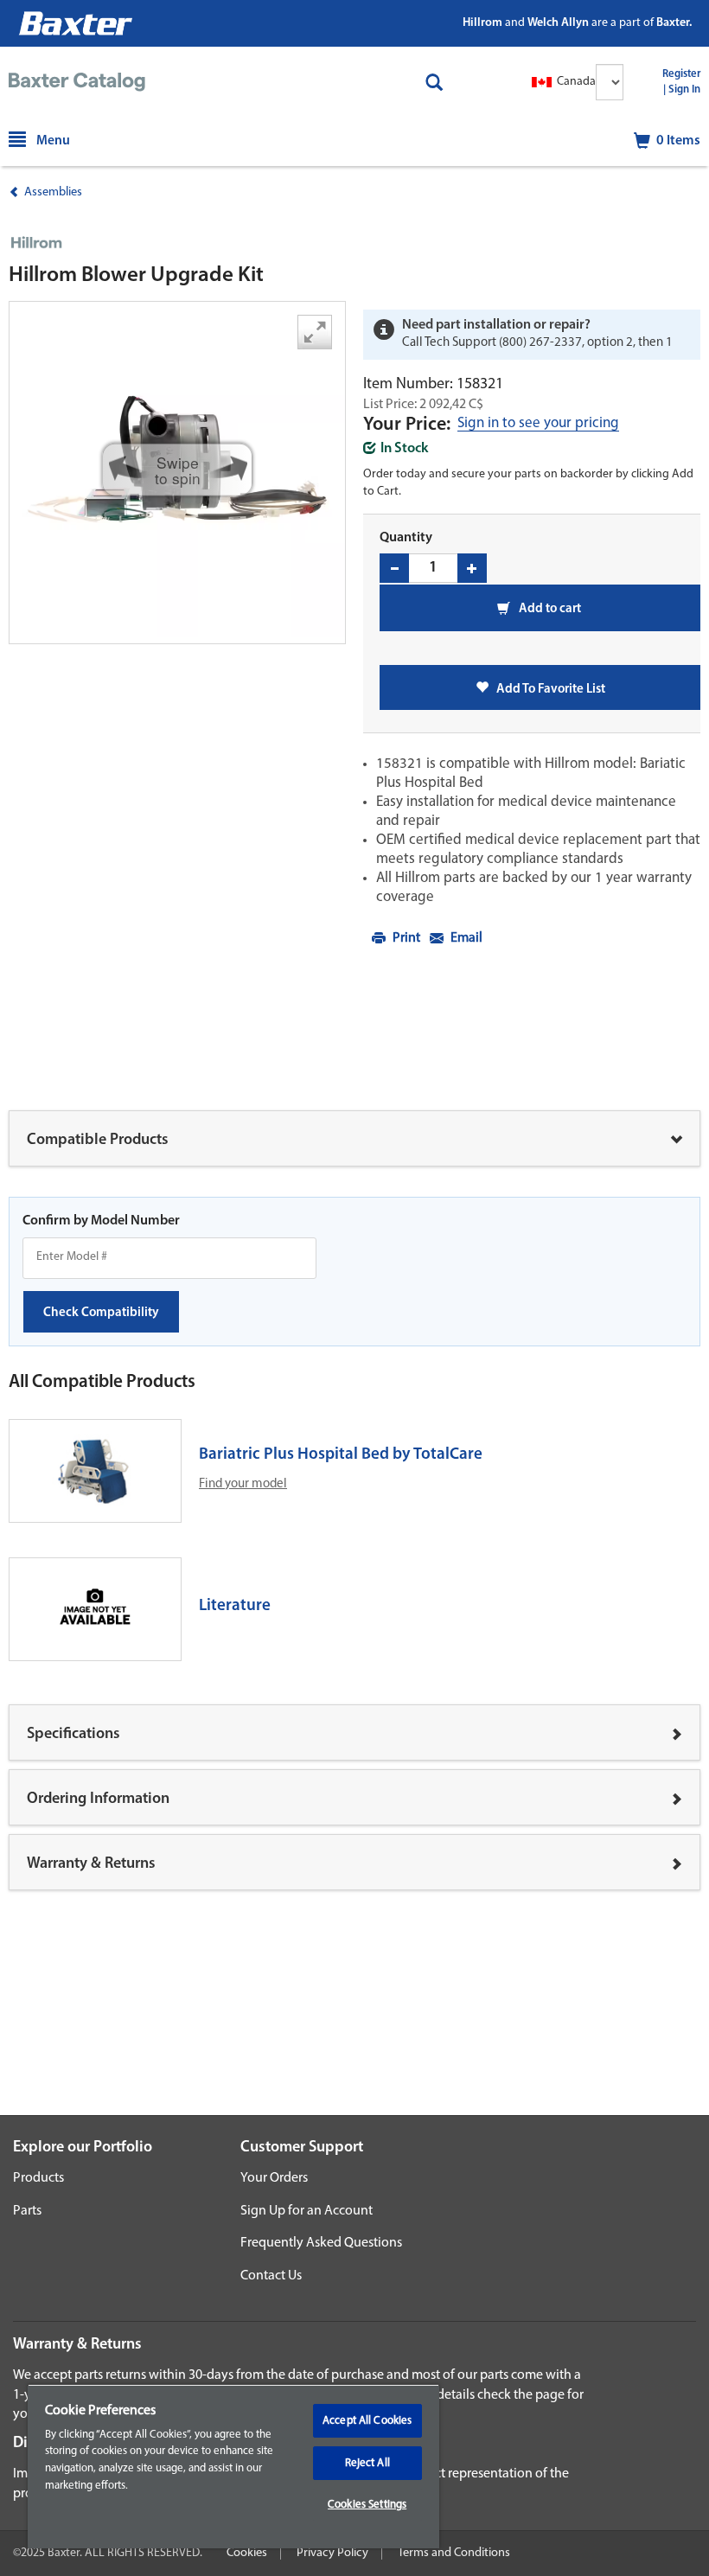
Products (38, 2178)
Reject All (367, 2463)
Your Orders (274, 2178)
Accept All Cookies (367, 2421)
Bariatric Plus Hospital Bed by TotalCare (341, 1455)
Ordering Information (98, 1799)
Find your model (243, 1484)
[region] (233, 2466)
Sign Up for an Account (307, 2211)
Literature (235, 1606)
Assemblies (53, 192)
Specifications (73, 1735)
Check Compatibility (101, 1313)
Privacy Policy (332, 2553)
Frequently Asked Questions (321, 2243)
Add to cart (549, 609)
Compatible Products (98, 1141)
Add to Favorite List (547, 690)
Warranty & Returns (91, 1864)
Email (465, 938)
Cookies (247, 2553)
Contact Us (271, 2276)
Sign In (684, 90)
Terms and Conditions (454, 2553)
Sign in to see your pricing (538, 424)
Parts (27, 2211)
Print (406, 938)
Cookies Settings (367, 2505)
